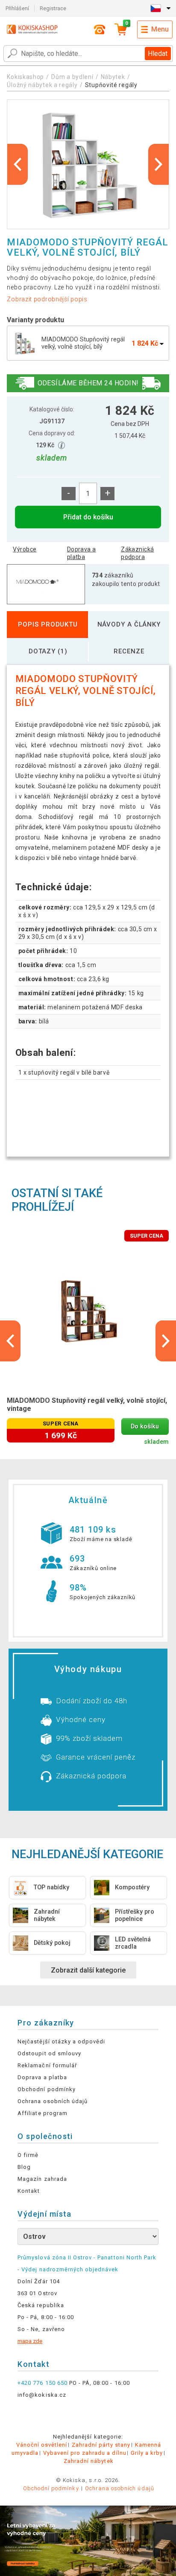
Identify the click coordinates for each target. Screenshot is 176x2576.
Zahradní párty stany (101, 2445)
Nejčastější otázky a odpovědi (61, 2041)
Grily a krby (147, 2453)
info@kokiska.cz (42, 2395)
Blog (24, 2167)
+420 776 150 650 (43, 2383)
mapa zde (30, 2341)
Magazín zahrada (42, 2179)
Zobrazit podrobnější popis (47, 299)
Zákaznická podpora (137, 553)
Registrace (53, 8)
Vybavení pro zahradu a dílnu (85, 2453)
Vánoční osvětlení (42, 2445)
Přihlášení (17, 8)
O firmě (28, 2155)
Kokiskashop (25, 77)
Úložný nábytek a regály (42, 85)
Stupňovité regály (111, 85)
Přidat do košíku (88, 517)
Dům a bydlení (72, 77)
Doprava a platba (82, 553)
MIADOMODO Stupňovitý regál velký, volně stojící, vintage (87, 1405)
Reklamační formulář (47, 2065)
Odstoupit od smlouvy (49, 2053)
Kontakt (29, 2191)
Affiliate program (43, 2113)
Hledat (158, 54)
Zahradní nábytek (89, 2461)
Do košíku (145, 1426)
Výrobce (25, 549)
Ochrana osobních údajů (53, 2101)
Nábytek (113, 77)
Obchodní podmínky (47, 2089)
